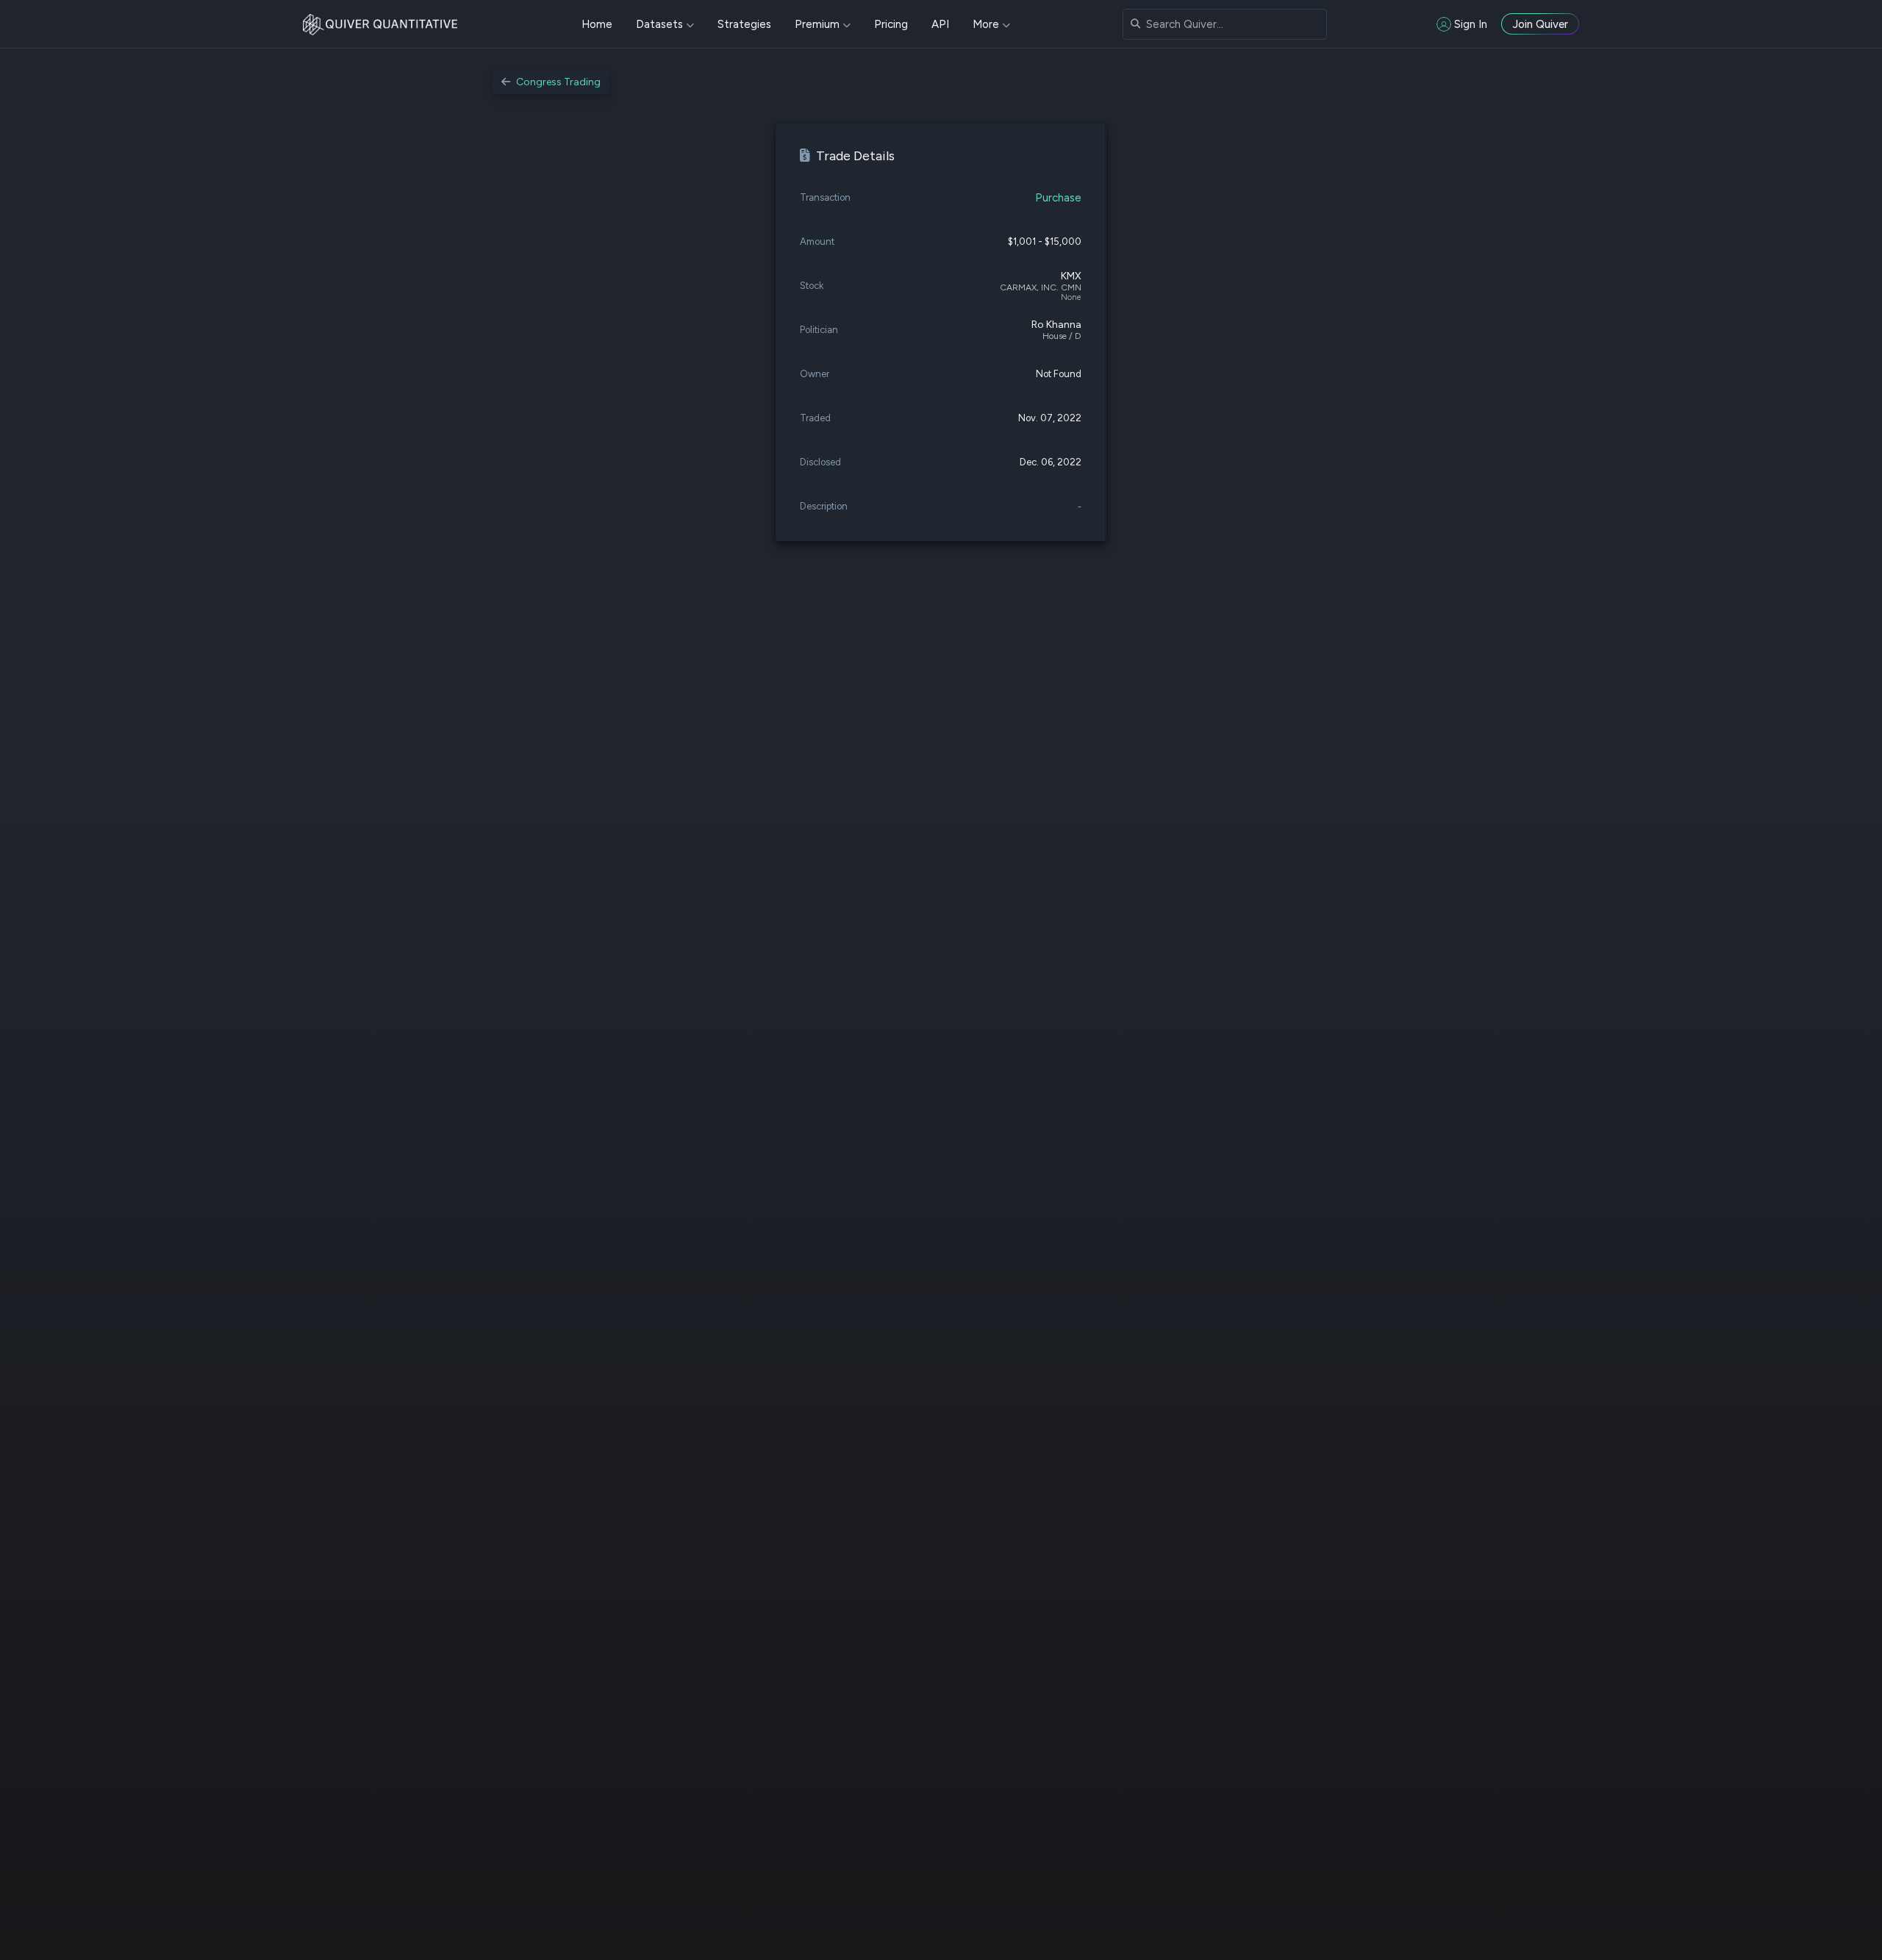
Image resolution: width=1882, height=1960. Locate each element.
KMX (1071, 276)
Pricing (891, 24)
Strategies (744, 24)
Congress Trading (558, 82)
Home (597, 24)
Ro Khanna (1056, 325)
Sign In (1471, 24)
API (940, 24)
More (986, 24)
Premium (817, 24)
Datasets (659, 24)
